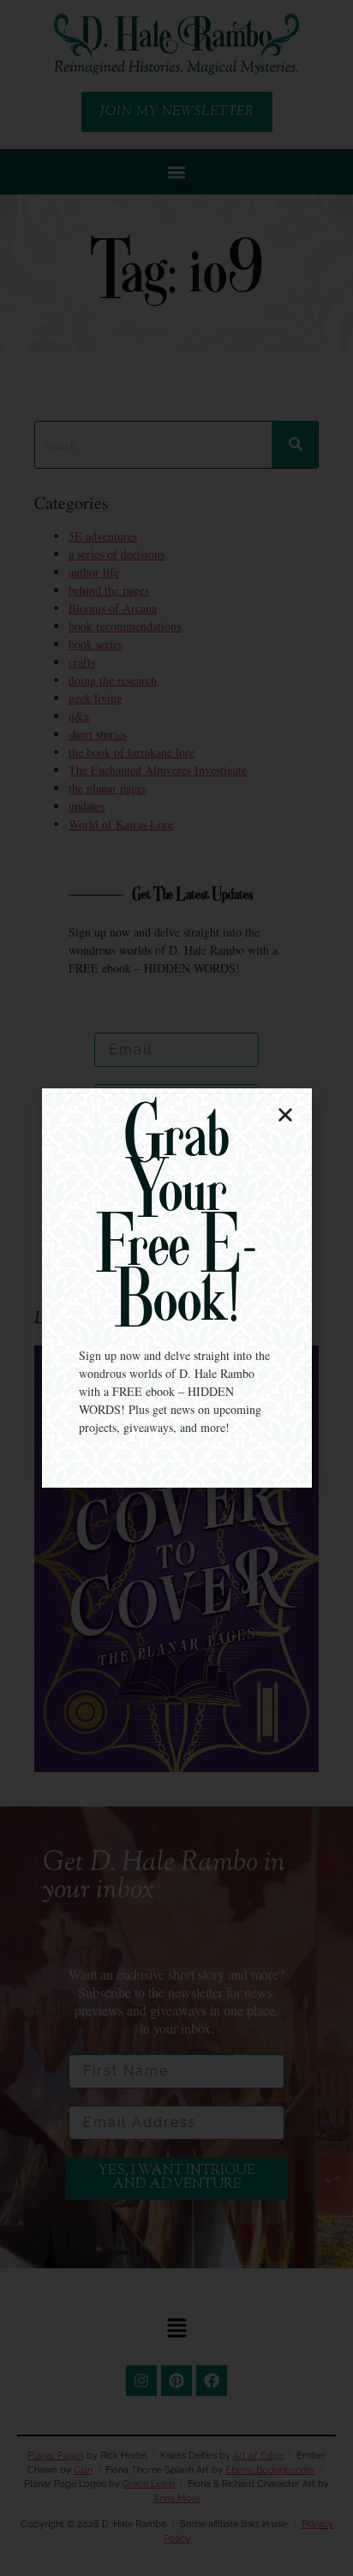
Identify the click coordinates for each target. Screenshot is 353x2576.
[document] (176, 1288)
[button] (285, 1115)
